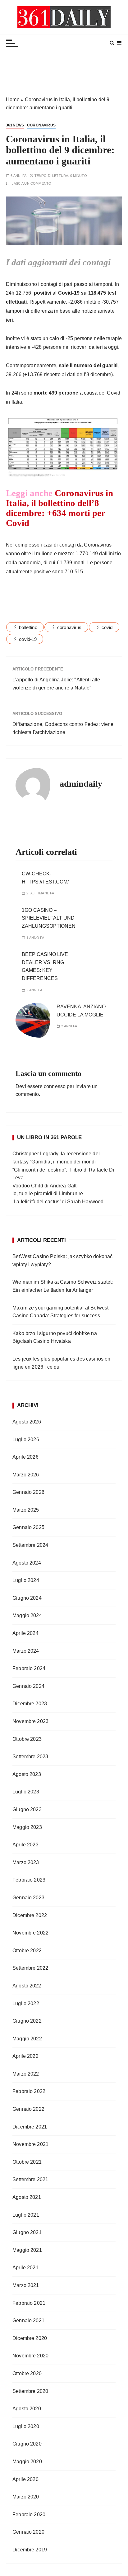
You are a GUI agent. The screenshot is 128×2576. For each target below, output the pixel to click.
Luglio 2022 (26, 2003)
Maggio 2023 (27, 1827)
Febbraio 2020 (29, 2514)
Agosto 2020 (27, 2409)
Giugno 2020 (27, 2444)
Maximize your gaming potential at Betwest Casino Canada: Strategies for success (60, 1312)
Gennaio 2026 (28, 1492)
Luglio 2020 (26, 2426)
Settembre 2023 (30, 1757)
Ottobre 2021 (27, 2162)
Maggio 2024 (27, 1615)
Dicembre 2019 (30, 2550)
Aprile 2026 (25, 1457)
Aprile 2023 (25, 1845)
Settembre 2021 (30, 2179)
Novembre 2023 (30, 1721)
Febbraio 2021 (29, 2303)
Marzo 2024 (26, 1651)
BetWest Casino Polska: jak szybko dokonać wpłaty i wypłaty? (62, 1260)
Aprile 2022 (25, 2056)
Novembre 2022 (30, 1933)
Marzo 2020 (26, 2497)
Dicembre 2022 (30, 1915)
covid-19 (28, 639)
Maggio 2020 (27, 2462)
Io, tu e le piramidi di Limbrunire (48, 1193)
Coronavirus (41, 125)
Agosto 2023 (27, 1774)
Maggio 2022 (27, 2039)
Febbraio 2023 (29, 1880)
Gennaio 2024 (28, 1686)
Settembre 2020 (30, 2391)
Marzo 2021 (26, 2285)
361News (15, 125)
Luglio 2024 (26, 1580)
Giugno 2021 (27, 2232)
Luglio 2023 (26, 1792)
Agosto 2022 (27, 1986)
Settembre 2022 (30, 1968)
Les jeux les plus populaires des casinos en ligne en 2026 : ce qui (61, 1363)
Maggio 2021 (27, 2250)
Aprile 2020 (25, 2479)
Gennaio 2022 (28, 2109)
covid (107, 627)
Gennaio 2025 (28, 1527)
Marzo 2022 (26, 2074)
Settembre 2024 (30, 1545)
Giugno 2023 (27, 1809)
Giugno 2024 (27, 1598)
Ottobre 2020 (27, 2373)
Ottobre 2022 (27, 1951)
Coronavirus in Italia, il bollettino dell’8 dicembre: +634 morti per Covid (59, 508)
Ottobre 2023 (27, 1739)
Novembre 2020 (30, 2356)
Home (13, 99)
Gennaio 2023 (28, 1898)
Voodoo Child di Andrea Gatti (45, 1186)
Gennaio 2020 (28, 2532)
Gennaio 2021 (28, 2320)
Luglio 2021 (26, 2215)
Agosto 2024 (27, 1563)
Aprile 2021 (25, 2268)
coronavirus (69, 627)
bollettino (28, 627)
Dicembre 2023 (30, 1704)
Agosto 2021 (27, 2197)
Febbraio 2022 (29, 2091)
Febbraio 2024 (29, 1668)
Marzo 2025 (26, 1510)
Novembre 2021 (30, 2144)
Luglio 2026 (26, 1440)
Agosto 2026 (27, 1422)
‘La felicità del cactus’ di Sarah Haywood (58, 1202)
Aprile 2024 (25, 1633)
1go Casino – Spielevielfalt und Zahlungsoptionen (49, 918)
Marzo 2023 (26, 1862)
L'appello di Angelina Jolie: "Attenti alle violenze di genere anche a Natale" (56, 684)
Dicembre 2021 (30, 2127)
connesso (55, 1086)
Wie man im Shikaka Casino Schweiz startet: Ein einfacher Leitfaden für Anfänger (63, 1286)
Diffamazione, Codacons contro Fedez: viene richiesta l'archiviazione (63, 728)
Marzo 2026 (26, 1475)
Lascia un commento (31, 184)
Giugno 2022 (27, 2021)
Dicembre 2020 (30, 2338)
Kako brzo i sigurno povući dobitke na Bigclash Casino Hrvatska (55, 1337)
